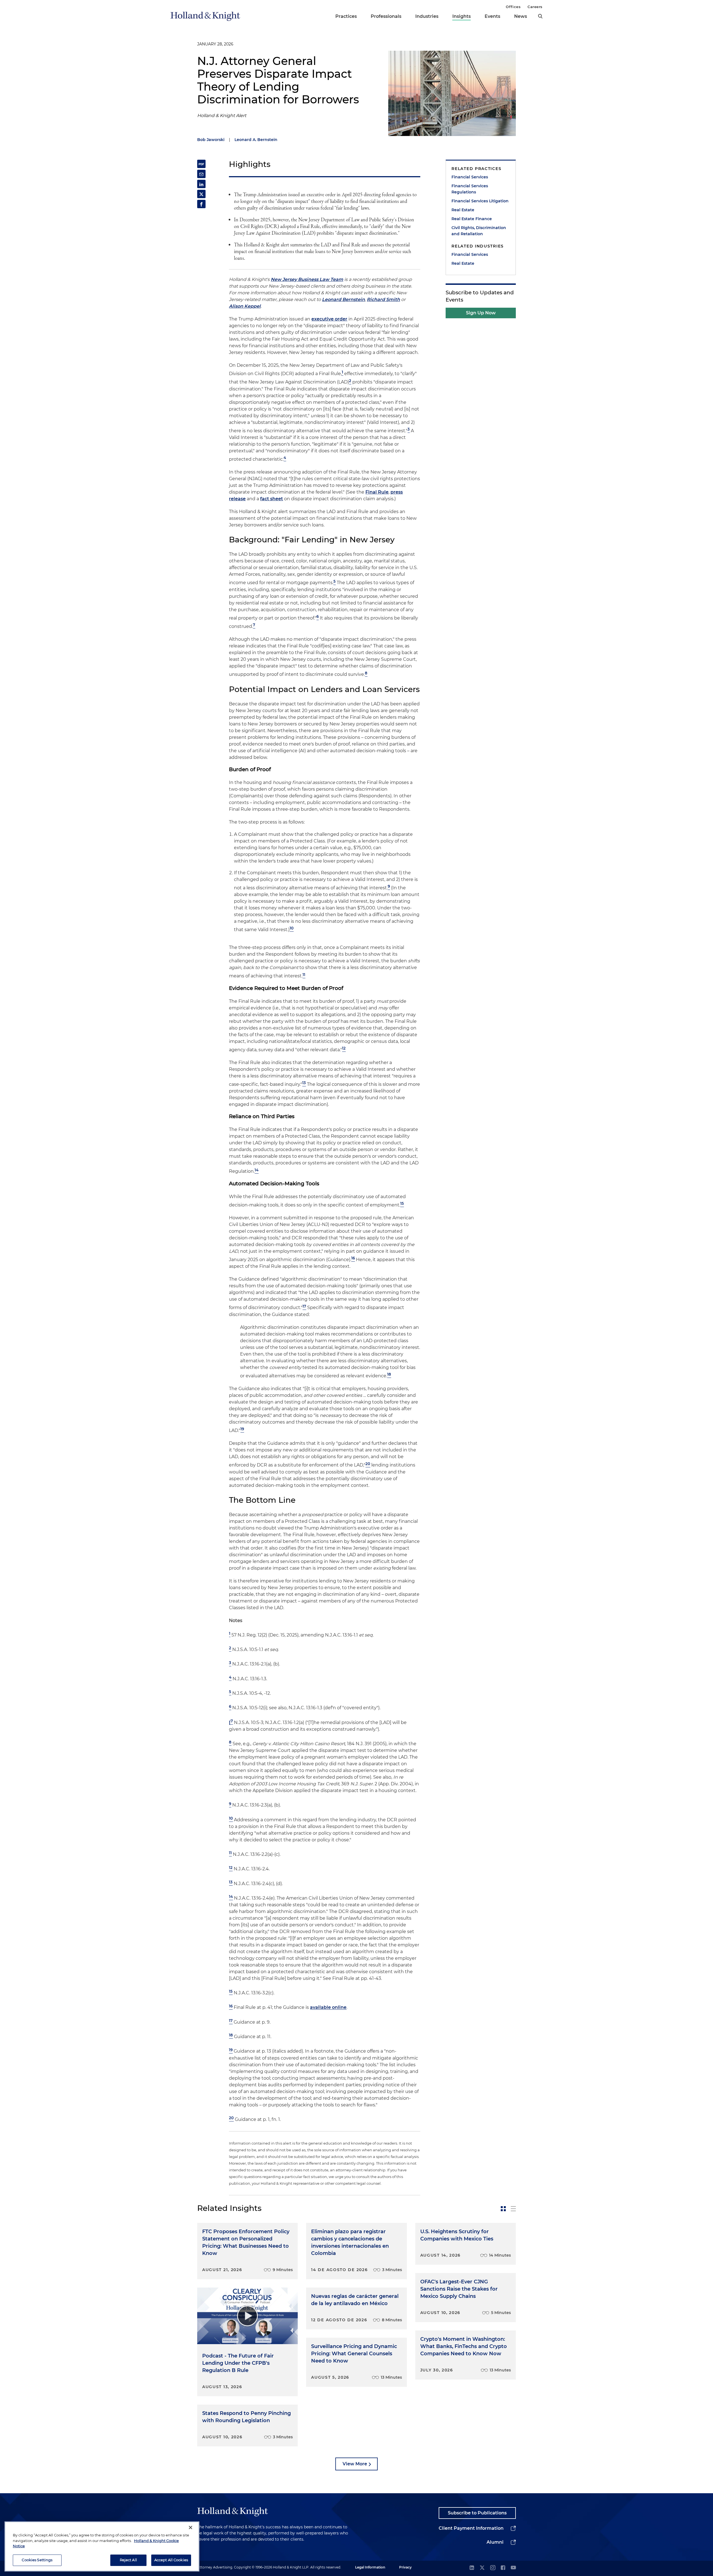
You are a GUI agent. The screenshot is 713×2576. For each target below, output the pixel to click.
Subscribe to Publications (477, 2513)
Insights (462, 16)
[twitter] (482, 2568)
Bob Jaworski (211, 140)
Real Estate (463, 210)
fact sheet (272, 499)
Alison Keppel (245, 306)
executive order (329, 319)
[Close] (191, 2528)
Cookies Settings (37, 2560)
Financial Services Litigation (480, 201)
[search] (540, 16)
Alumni (495, 2542)
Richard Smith (383, 299)
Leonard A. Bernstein (256, 140)
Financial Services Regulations (470, 189)
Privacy (405, 2567)
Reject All (128, 2560)
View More (355, 2464)
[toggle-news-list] (513, 2209)
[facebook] (503, 2568)
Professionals (386, 16)
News (521, 16)
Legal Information (370, 2567)
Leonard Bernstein (343, 299)
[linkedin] (472, 2568)
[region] (102, 2546)
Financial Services (470, 177)
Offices (513, 7)
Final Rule (377, 492)
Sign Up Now (481, 313)
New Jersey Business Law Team (307, 279)
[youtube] (513, 2568)
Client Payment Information (471, 2528)
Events (492, 16)
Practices (346, 16)
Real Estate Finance (472, 219)
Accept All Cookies (171, 2560)
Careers (535, 7)
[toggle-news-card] (503, 2209)
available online (328, 2008)
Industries (427, 16)
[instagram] (493, 2568)
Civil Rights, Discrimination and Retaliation (479, 231)
